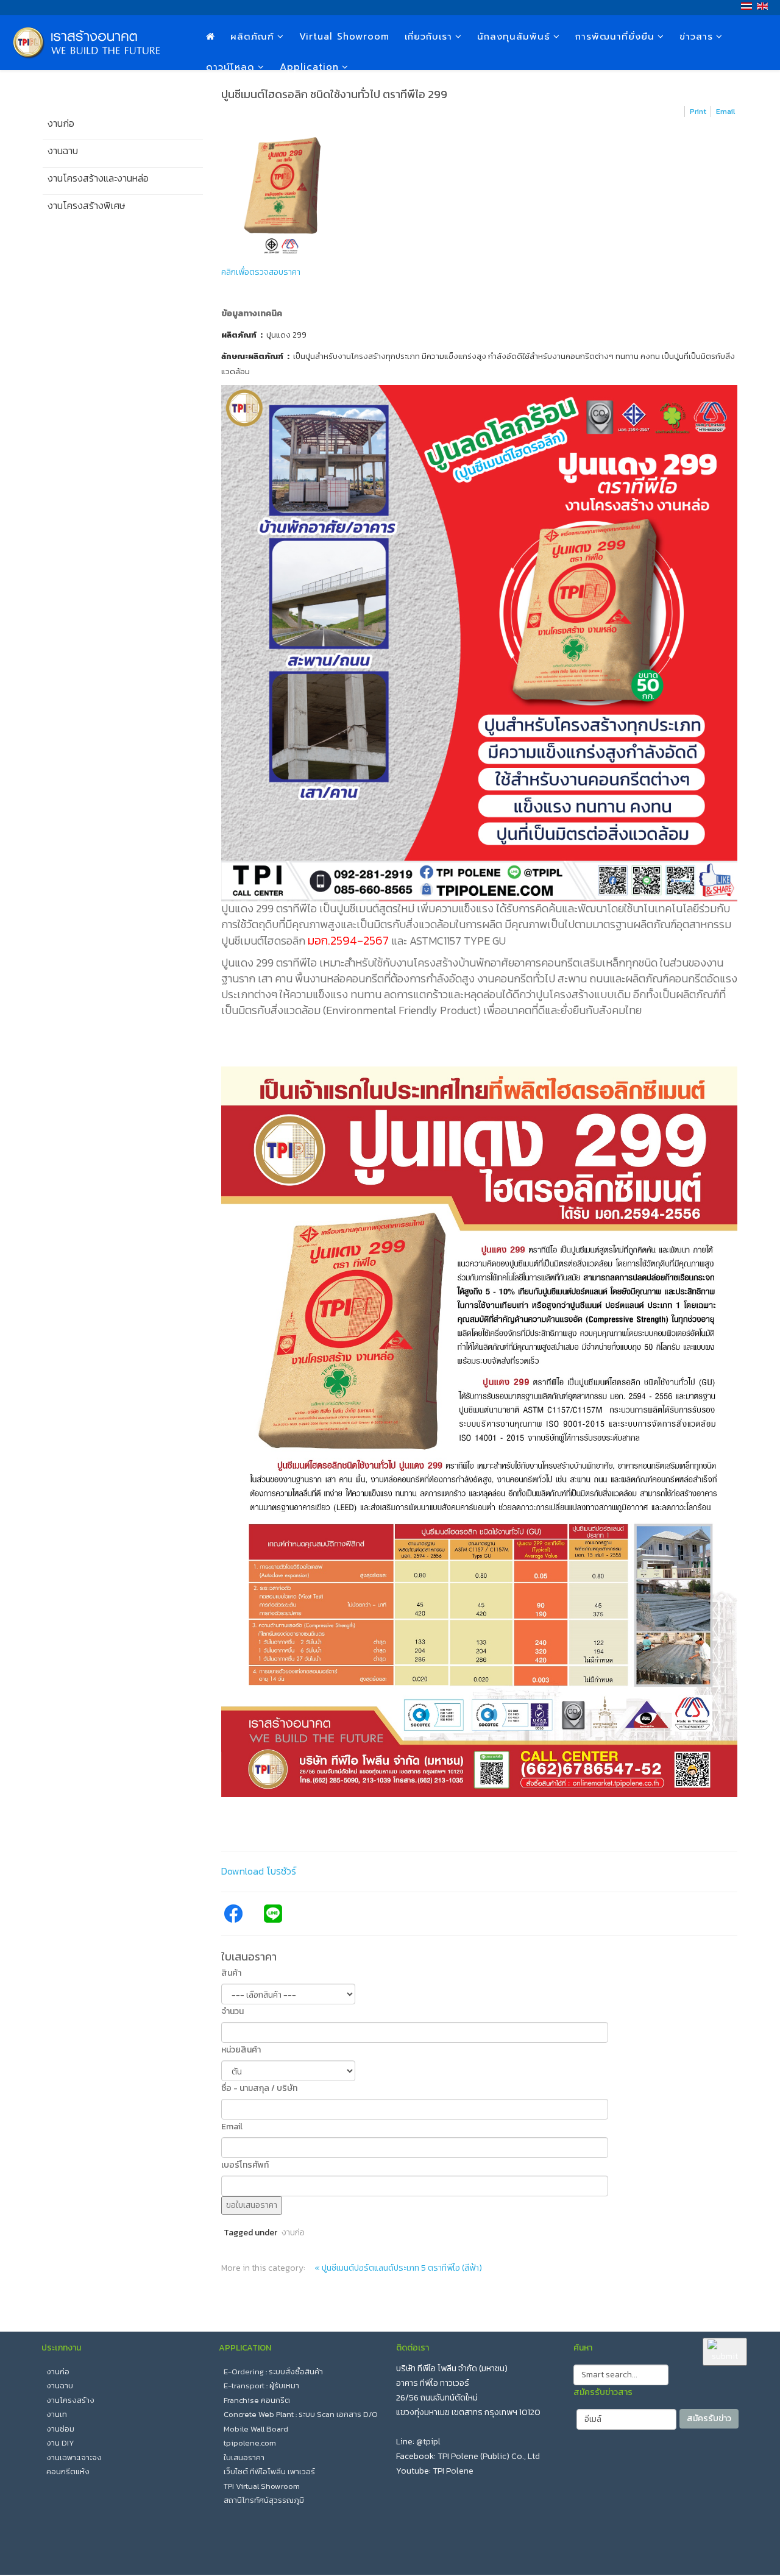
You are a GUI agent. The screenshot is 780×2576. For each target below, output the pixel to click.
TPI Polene (453, 2471)
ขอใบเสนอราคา (252, 2205)
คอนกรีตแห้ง (68, 2471)
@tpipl (428, 2442)
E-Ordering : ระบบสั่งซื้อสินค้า (273, 2372)
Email (232, 2127)
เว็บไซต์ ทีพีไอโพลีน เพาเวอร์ (269, 2471)
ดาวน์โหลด (230, 67)
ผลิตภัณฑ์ (252, 37)
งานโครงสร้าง (70, 2400)
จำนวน (232, 2011)
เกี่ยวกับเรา (428, 37)
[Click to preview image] (480, 195)
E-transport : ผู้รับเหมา (261, 2386)
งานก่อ (293, 2233)
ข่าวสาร (696, 37)
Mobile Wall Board (256, 2429)
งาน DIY (60, 2443)
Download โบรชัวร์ (259, 1871)
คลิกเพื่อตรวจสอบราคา (261, 272)
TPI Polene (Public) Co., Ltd (489, 2456)
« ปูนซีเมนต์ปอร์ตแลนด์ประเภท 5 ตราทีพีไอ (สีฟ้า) (398, 2268)
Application (309, 67)
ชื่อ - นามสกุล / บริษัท (259, 2088)
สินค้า (231, 1973)
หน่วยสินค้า (241, 2050)
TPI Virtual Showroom (262, 2486)
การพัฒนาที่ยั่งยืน (615, 37)
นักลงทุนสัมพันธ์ (514, 37)
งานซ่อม (60, 2429)
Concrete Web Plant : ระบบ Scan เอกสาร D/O (301, 2414)
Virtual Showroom (344, 37)
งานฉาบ (60, 2386)
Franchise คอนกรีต (257, 2400)
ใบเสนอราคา (244, 2457)
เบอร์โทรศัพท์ (245, 2165)
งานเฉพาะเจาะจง (74, 2457)
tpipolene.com (250, 2443)
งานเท (57, 2414)
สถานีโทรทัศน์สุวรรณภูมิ (264, 2500)
